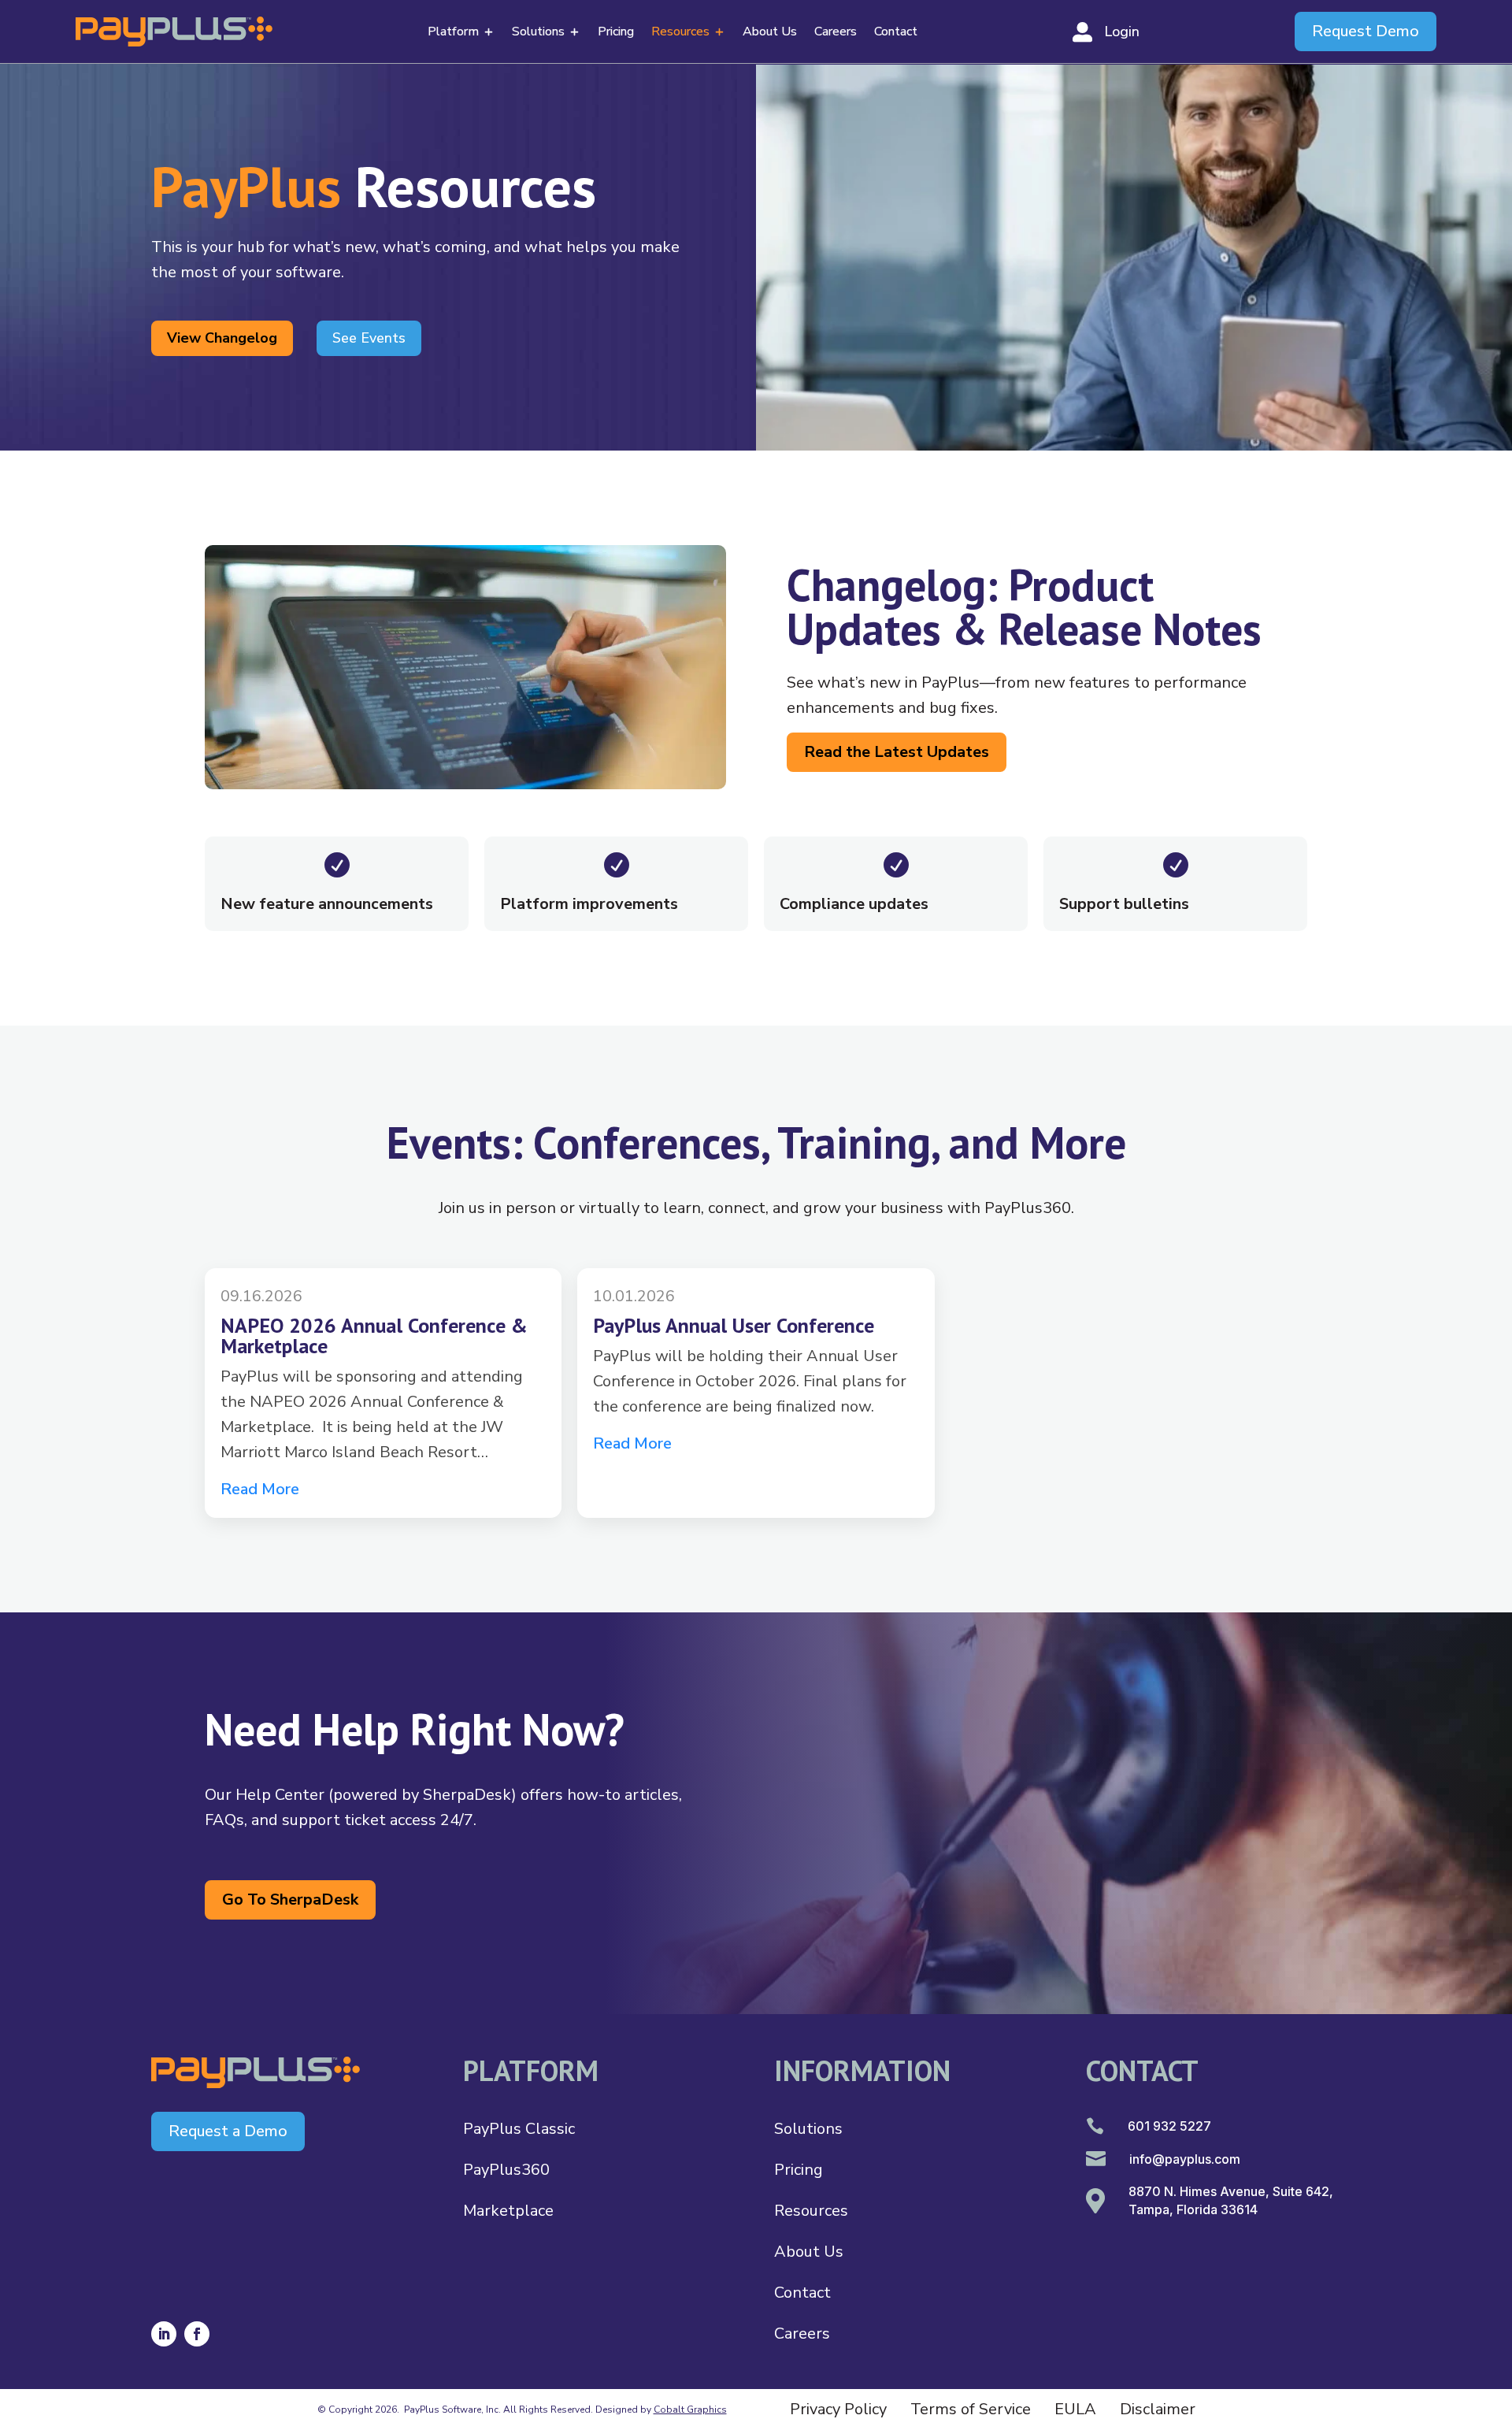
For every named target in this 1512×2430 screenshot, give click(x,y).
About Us (770, 33)
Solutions (538, 33)
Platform (453, 33)
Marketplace (508, 2211)
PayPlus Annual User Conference (734, 1325)
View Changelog (222, 338)
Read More (260, 1489)
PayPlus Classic (519, 2129)
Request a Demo (228, 2131)
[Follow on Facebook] (197, 2334)
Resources (680, 33)
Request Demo (1366, 31)
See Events (369, 338)
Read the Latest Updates (897, 752)
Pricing (616, 33)
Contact (896, 33)
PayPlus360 (506, 2170)
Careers (836, 33)
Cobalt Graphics (690, 2410)
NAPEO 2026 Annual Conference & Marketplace (374, 1336)
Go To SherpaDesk (290, 1899)
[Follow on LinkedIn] (164, 2334)
